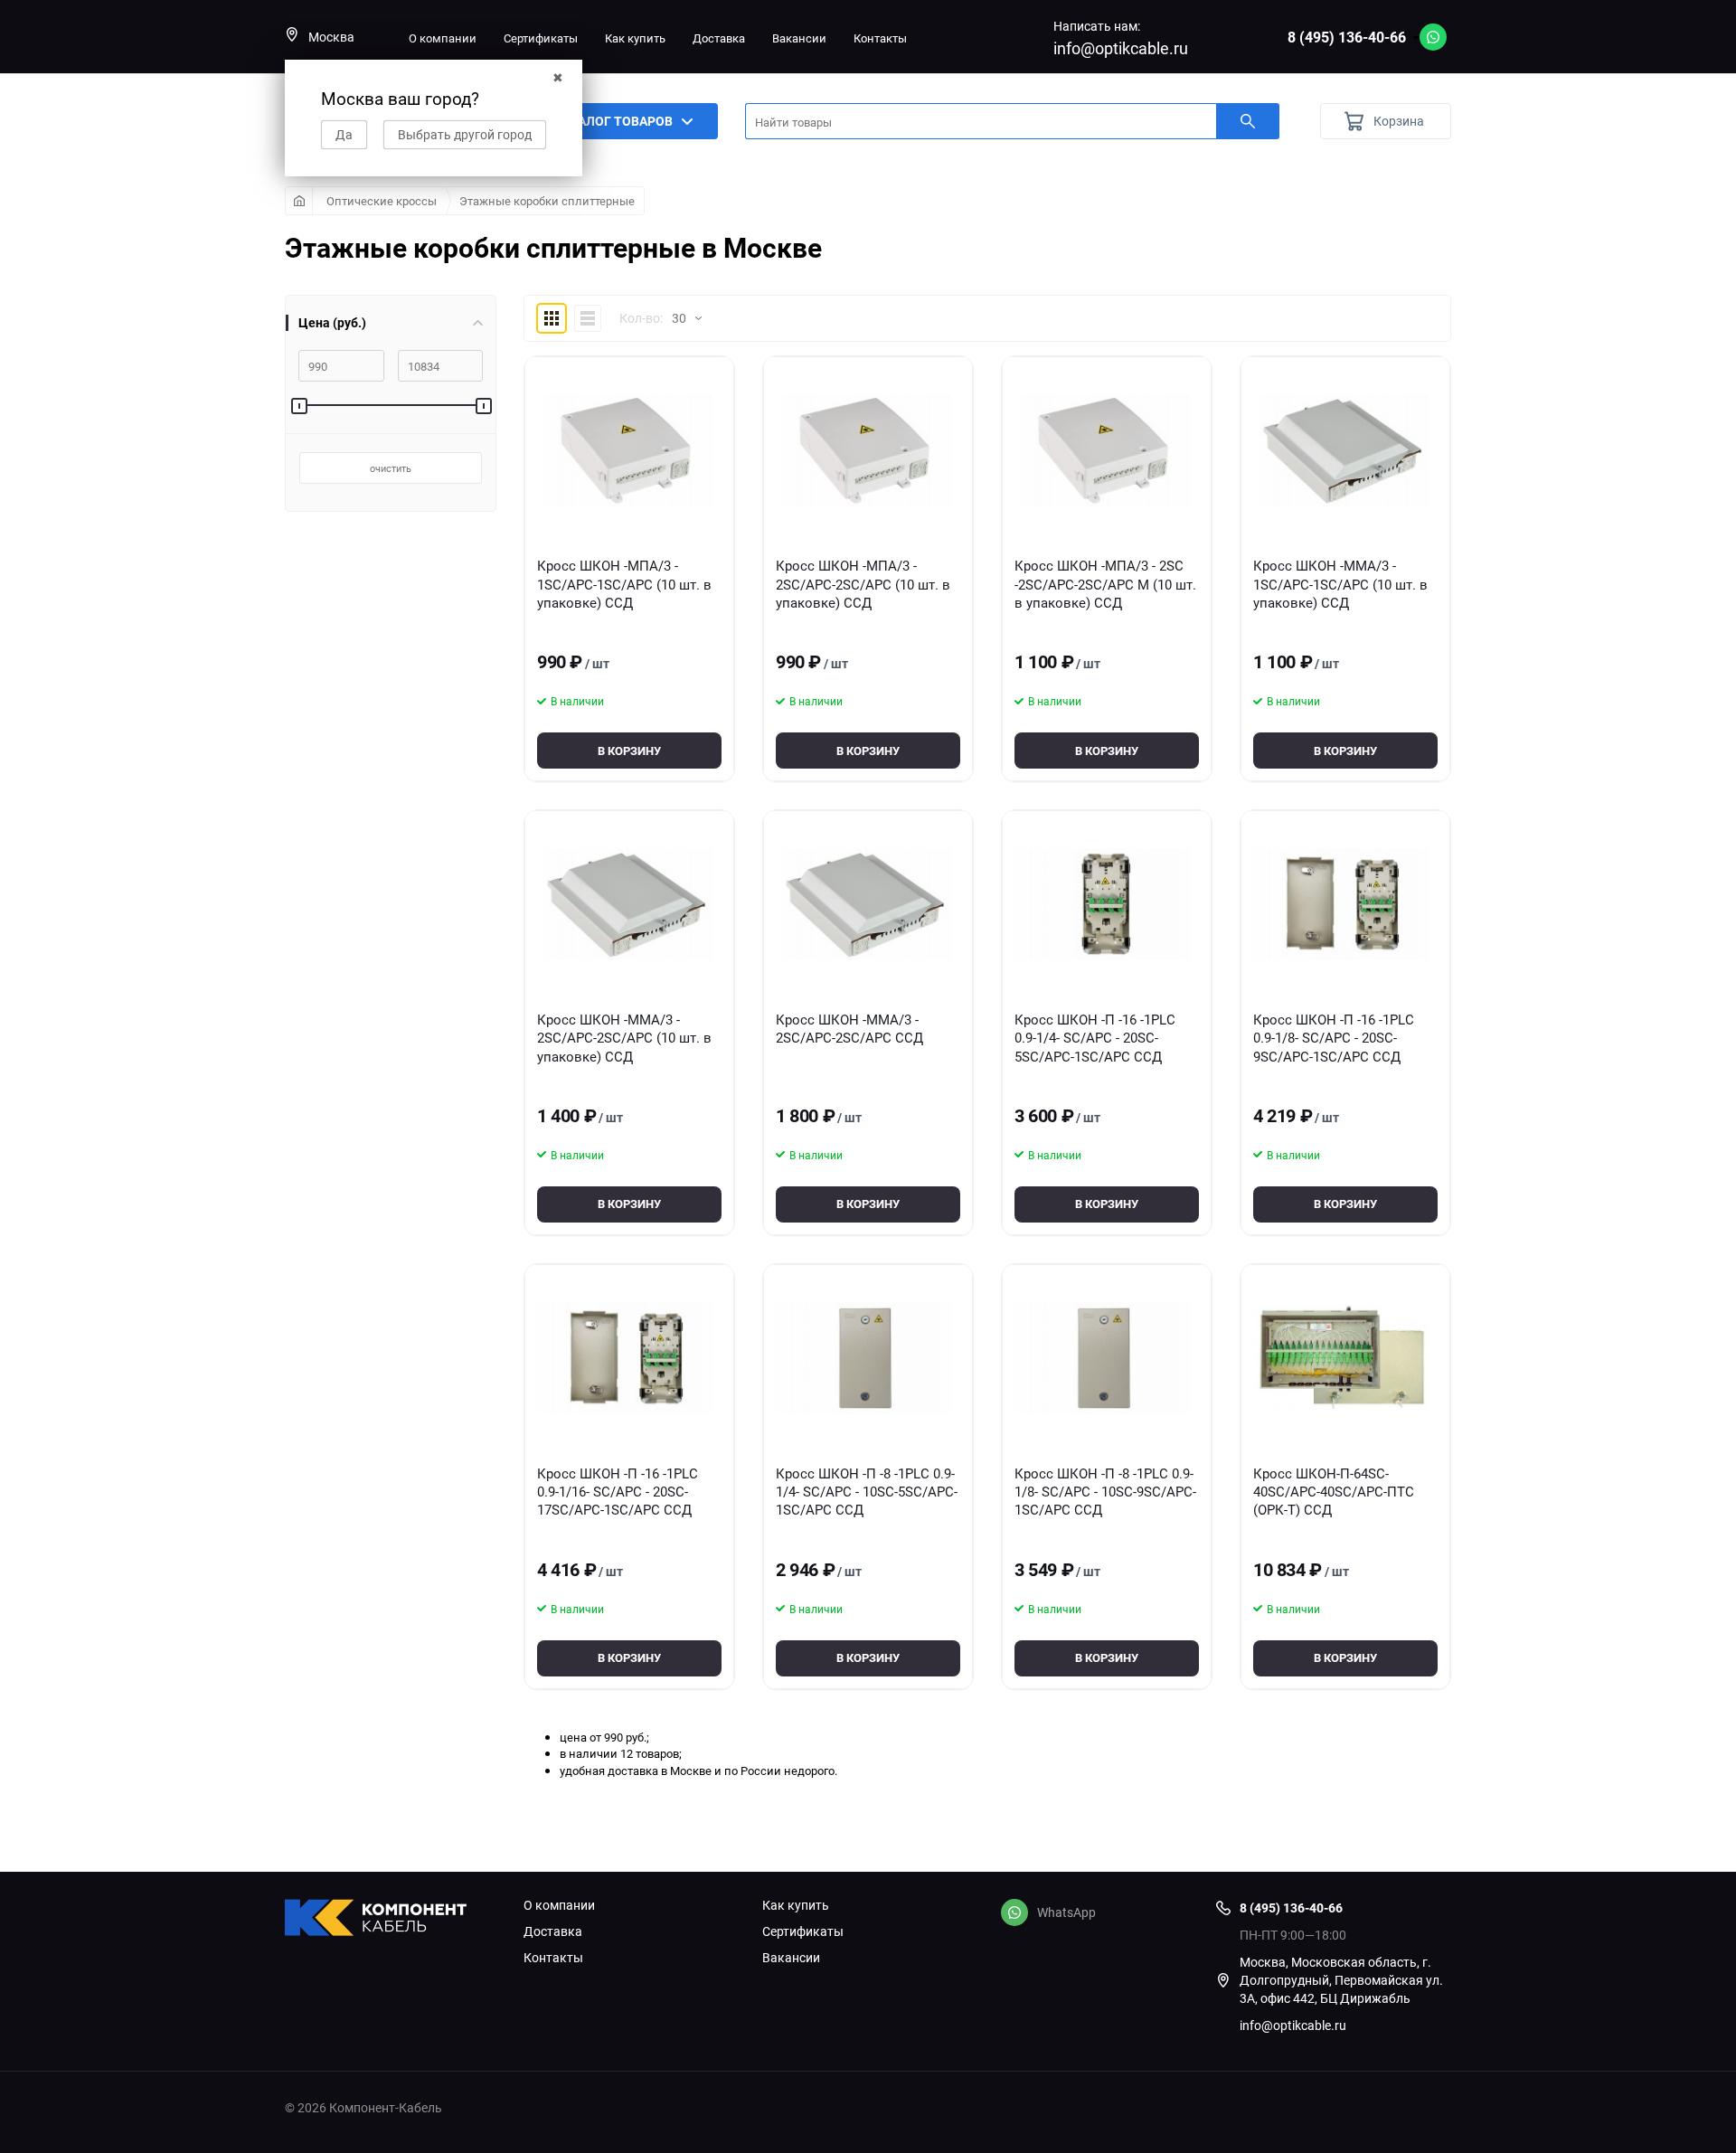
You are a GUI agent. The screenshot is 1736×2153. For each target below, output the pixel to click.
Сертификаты (541, 38)
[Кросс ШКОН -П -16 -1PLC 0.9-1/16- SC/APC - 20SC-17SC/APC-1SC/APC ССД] (625, 1358)
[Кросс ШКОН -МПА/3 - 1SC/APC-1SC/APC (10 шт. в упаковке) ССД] (625, 450)
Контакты (880, 38)
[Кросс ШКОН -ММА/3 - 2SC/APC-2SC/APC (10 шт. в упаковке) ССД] (625, 904)
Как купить (635, 38)
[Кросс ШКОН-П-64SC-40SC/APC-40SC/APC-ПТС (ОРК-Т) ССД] (1341, 1358)
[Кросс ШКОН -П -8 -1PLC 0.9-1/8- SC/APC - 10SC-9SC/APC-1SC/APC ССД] (1102, 1358)
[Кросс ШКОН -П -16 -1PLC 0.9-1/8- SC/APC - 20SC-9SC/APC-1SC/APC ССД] (1341, 904)
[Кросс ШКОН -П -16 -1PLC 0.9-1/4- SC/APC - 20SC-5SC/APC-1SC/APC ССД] (1102, 904)
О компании (443, 38)
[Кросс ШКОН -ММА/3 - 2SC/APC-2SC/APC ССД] (863, 904)
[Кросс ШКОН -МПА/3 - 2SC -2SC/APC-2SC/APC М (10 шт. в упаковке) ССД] (1102, 450)
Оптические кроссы (382, 201)
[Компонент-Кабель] (391, 1920)
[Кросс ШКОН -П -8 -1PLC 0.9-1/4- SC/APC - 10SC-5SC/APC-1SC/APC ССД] (863, 1358)
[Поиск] (1248, 121)
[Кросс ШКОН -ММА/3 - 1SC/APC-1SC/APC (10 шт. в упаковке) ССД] (1341, 450)
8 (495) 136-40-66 (1347, 37)
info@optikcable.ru (1121, 48)
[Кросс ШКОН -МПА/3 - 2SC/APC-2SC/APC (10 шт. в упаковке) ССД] (863, 450)
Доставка (719, 38)
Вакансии (799, 38)
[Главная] (299, 201)
